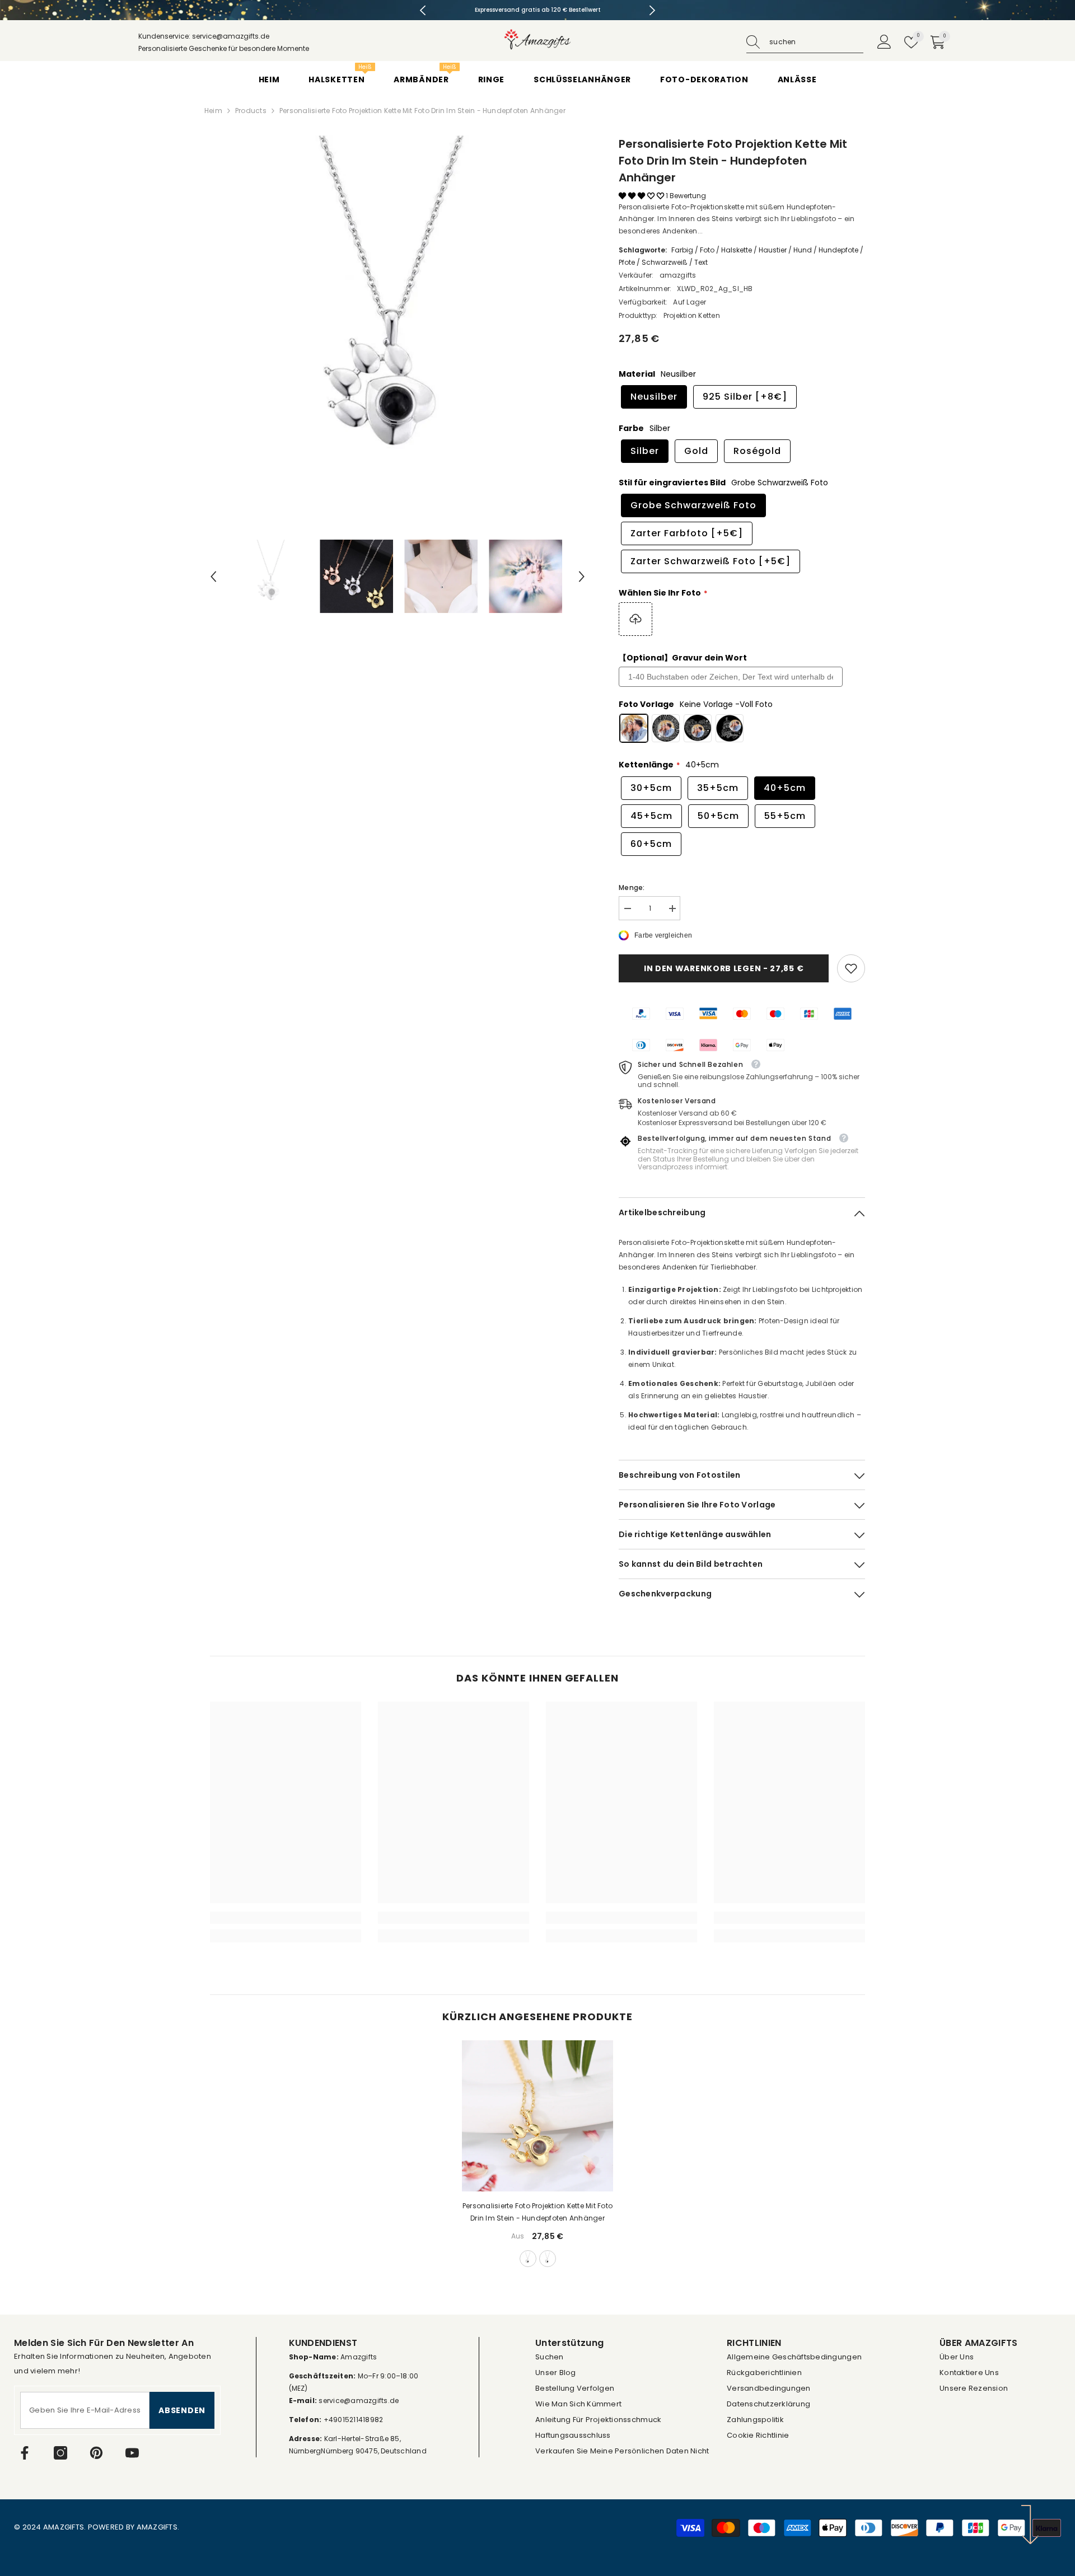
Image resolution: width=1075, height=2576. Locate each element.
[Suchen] (805, 42)
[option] (538, 10)
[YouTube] (132, 2453)
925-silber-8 (548, 2259)
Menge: (632, 887)
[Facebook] (25, 2453)
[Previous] (423, 10)
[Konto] (884, 42)
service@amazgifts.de (358, 2401)
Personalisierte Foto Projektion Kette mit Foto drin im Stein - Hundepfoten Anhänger (537, 2212)
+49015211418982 (354, 2420)
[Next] (652, 10)
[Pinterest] (96, 2453)
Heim (213, 111)
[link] (851, 968)
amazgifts (678, 275)
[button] (213, 577)
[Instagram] (60, 2453)
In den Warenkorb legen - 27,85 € (724, 968)
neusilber (528, 2259)
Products (251, 111)
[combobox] (816, 42)
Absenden (182, 2410)
